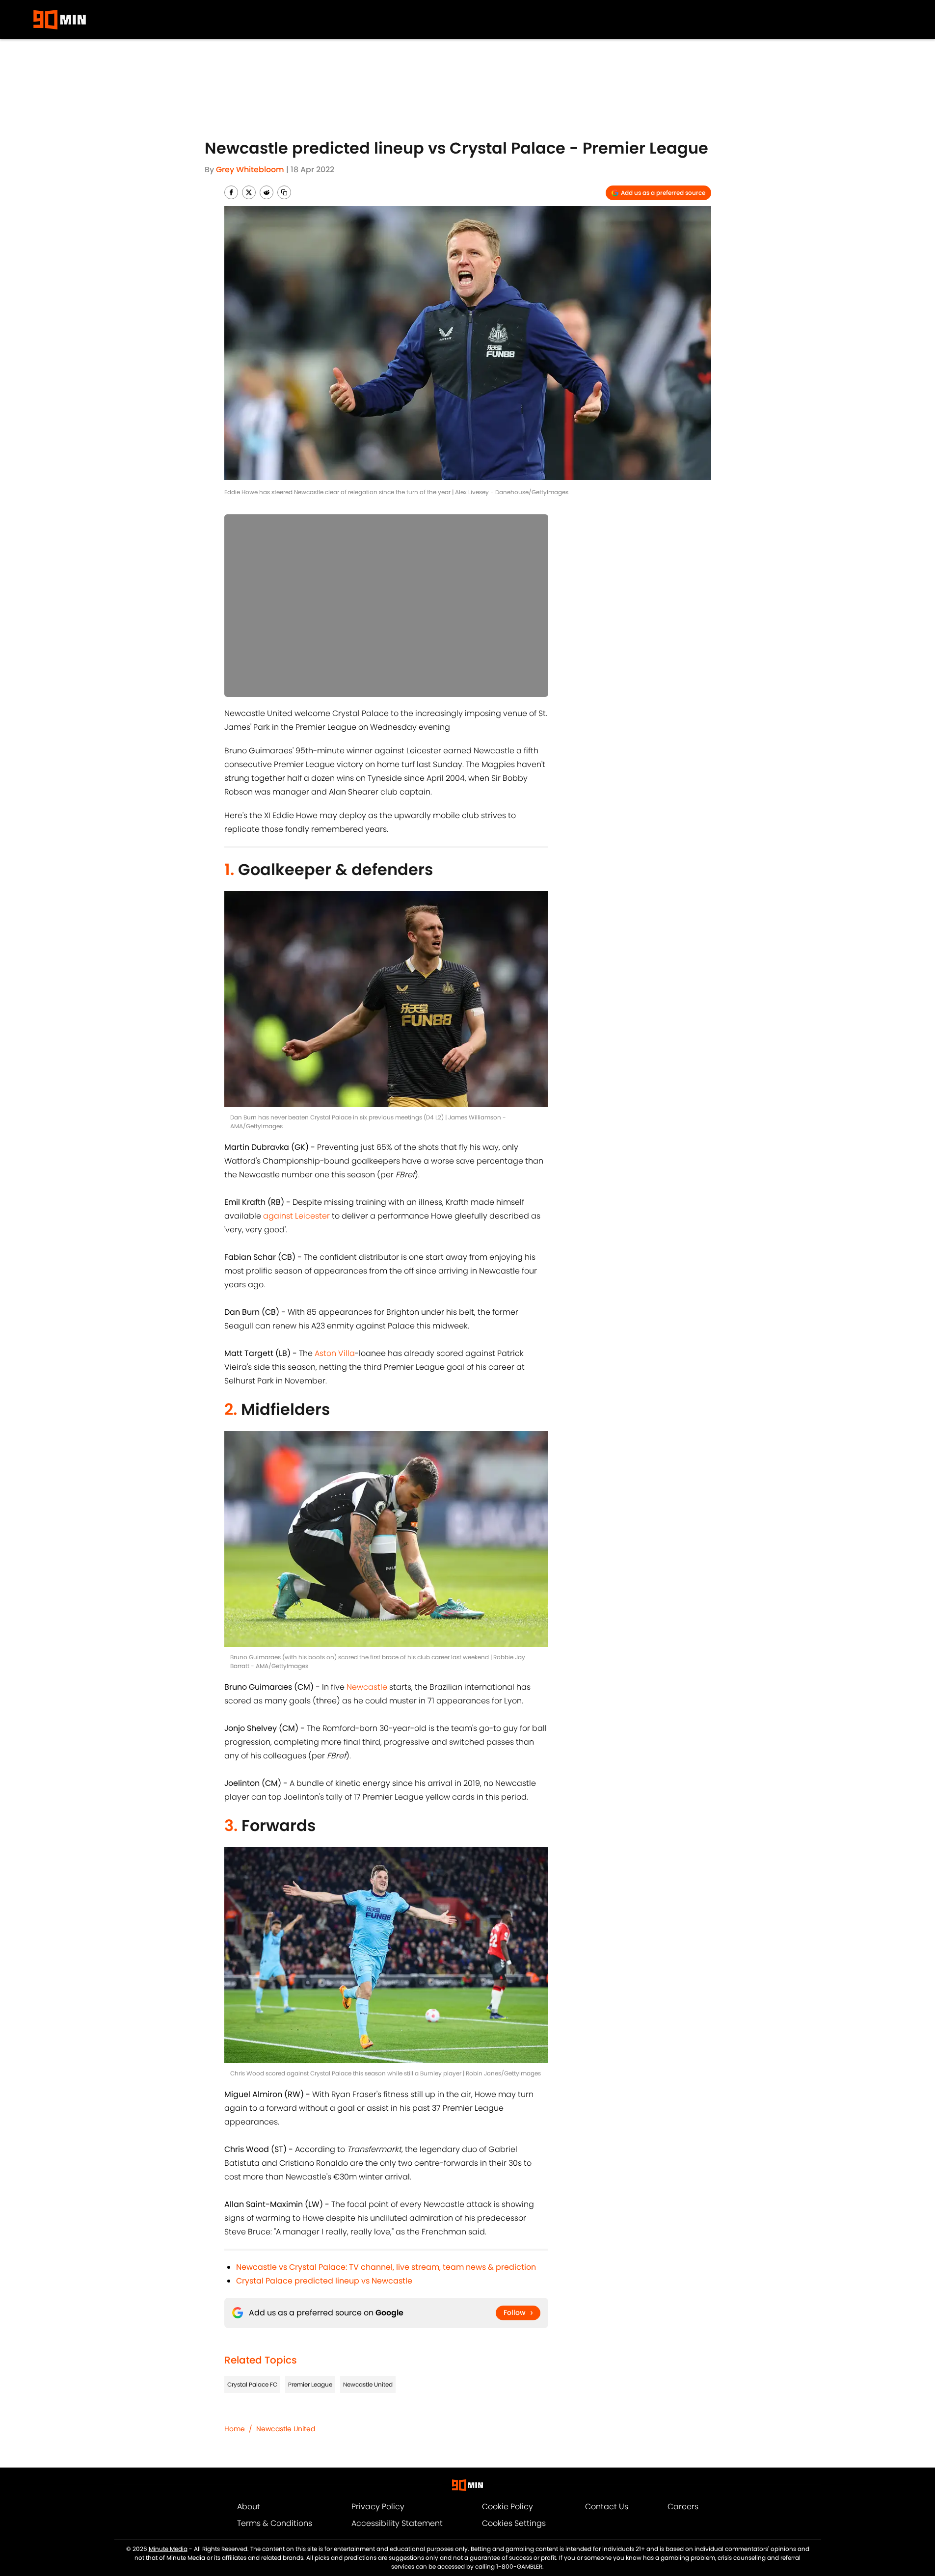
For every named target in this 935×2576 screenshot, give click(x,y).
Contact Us (607, 2507)
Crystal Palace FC (252, 2384)
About (249, 2507)
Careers (683, 2507)
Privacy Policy (378, 2507)
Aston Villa (335, 1353)
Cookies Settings (514, 2523)
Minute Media (168, 2549)
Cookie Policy (508, 2507)
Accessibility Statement (397, 2523)
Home (235, 2429)
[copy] (284, 192)
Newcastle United (368, 2384)
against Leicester (296, 1216)
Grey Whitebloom (250, 170)
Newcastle (367, 1687)
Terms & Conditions (275, 2523)
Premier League (310, 2384)
